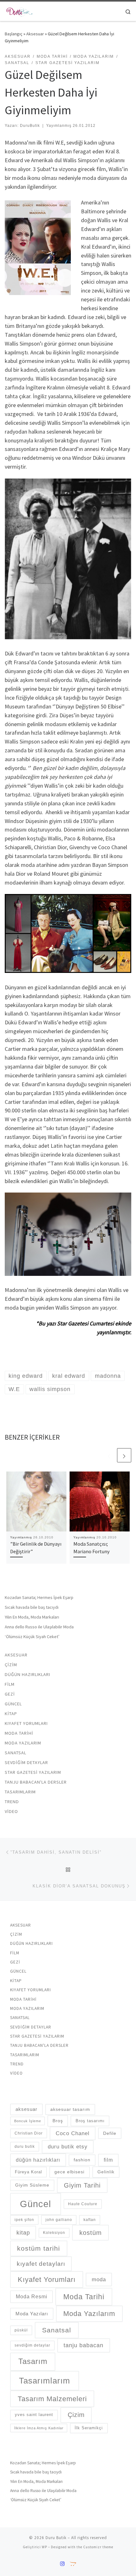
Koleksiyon (54, 2233)
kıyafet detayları (41, 2264)
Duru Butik (56, 2538)
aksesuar (26, 2109)
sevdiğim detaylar (32, 2345)
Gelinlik (106, 2172)
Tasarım (33, 2361)
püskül (21, 2330)
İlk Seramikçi (89, 2428)
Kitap (11, 1714)
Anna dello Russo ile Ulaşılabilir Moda (39, 1627)
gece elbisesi (69, 2172)
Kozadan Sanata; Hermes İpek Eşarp (39, 1597)
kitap (23, 2233)
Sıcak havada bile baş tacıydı (32, 1607)
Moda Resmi (32, 2297)
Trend (12, 1802)
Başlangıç (14, 34)
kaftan (90, 2220)
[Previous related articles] (109, 1455)
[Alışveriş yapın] (73, 2564)
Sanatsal (15, 1753)
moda (99, 2279)
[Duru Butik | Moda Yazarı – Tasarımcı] (19, 10)
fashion (82, 2160)
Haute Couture (83, 2204)
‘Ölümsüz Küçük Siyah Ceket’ (32, 1637)
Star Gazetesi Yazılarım (33, 1772)
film (108, 2160)
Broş (58, 2121)
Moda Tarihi (19, 1733)
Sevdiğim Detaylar (26, 1762)
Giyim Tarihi (82, 2185)
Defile (110, 2133)
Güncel (13, 1704)
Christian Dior (29, 2133)
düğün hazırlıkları (38, 2160)
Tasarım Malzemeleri (52, 2399)
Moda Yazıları (32, 2314)
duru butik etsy (68, 2147)
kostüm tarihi (39, 2248)
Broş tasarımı (90, 2121)
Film (10, 1684)
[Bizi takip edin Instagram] (62, 2564)
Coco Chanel (73, 2133)
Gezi (10, 1694)
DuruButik (30, 126)
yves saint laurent (34, 2415)
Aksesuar (35, 34)
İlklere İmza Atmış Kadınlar (39, 2428)
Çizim (11, 1665)
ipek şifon (24, 2220)
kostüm (91, 2233)
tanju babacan (83, 2345)
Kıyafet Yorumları (26, 1723)
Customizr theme (98, 2547)
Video (11, 1811)
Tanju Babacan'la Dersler (36, 1782)
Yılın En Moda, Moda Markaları (32, 1617)
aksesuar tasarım (70, 2109)
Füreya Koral (28, 2172)
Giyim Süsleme (32, 2185)
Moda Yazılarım (23, 1743)
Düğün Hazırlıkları (28, 1674)
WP (44, 2547)
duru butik (25, 2147)
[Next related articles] (124, 1455)
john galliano (59, 2220)
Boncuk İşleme (28, 2121)
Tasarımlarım (20, 1792)
